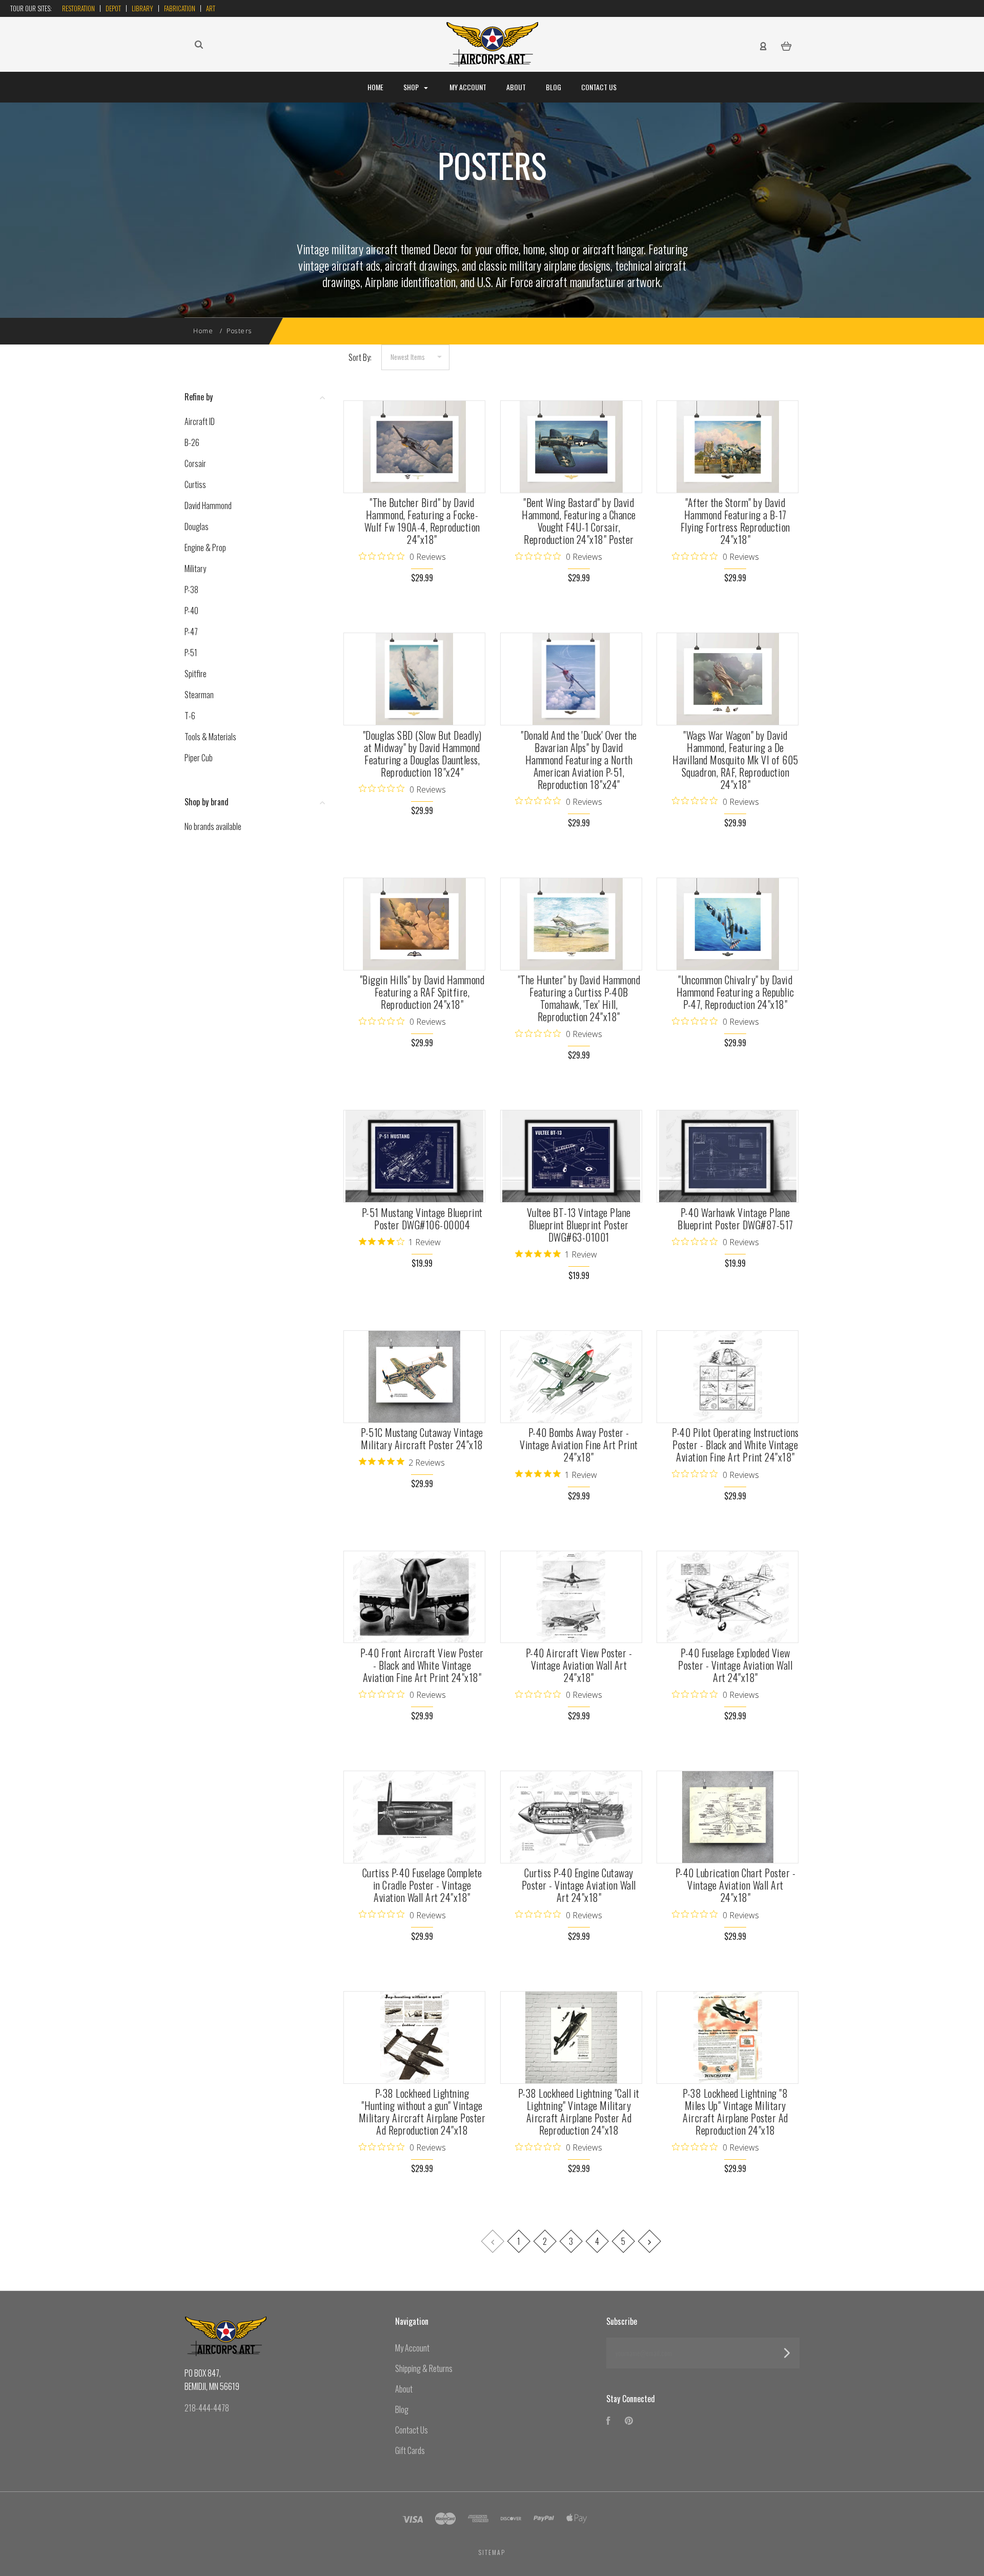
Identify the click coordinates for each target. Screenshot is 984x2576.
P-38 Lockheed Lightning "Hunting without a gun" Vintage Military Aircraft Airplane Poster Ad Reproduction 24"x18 (422, 2112)
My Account (468, 87)
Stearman (199, 695)
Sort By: (360, 357)
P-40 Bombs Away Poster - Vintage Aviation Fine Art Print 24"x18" (579, 1445)
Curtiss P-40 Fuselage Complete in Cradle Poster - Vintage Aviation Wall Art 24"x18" (422, 1885)
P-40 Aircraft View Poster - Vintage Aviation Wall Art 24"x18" (579, 1665)
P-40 (191, 611)
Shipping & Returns (424, 2368)
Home (375, 87)
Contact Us (599, 87)
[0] (786, 45)
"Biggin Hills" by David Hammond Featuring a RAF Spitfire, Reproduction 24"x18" (422, 992)
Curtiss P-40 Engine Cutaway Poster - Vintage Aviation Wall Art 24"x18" (579, 1885)
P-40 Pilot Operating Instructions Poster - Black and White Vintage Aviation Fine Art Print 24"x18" (735, 1445)
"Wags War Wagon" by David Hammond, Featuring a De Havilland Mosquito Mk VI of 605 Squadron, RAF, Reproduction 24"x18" (735, 760)
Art (211, 8)
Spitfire (196, 674)
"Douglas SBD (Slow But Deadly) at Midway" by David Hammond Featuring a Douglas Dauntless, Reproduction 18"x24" (422, 754)
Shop (412, 87)
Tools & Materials (210, 737)
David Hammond (208, 505)
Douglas (197, 526)
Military (195, 569)
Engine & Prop (205, 547)
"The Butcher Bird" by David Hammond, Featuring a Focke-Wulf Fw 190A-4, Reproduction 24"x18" (422, 521)
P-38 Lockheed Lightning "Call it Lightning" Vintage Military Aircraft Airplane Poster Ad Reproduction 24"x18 (579, 2112)
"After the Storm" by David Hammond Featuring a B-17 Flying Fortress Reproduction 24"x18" (735, 521)
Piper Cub (199, 758)
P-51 (191, 653)
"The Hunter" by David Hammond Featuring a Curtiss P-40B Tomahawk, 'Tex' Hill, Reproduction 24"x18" (579, 998)
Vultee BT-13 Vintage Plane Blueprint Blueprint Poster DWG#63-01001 (579, 1225)
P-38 (191, 590)
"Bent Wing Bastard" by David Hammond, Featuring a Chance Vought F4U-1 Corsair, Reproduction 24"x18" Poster (579, 521)
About (516, 87)
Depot (113, 8)
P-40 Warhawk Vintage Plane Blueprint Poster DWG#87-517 (735, 1219)
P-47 (191, 632)
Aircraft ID (200, 421)
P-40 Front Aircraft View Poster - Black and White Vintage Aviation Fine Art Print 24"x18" (422, 1665)
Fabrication (180, 8)
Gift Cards (410, 2450)
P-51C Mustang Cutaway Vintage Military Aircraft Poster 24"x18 (422, 1438)
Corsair (195, 463)
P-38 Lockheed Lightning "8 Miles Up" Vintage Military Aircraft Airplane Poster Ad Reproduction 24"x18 (735, 2112)
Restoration (78, 8)
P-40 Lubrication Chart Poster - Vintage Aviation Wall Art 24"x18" (736, 1885)
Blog (553, 87)
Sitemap (492, 2552)
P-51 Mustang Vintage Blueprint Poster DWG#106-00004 (422, 1219)
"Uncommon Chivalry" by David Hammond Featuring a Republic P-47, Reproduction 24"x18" (735, 992)
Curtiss (195, 484)
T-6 (190, 716)
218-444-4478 (207, 2408)
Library (142, 8)
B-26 (192, 442)
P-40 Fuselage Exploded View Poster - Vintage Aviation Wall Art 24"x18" (735, 1665)
